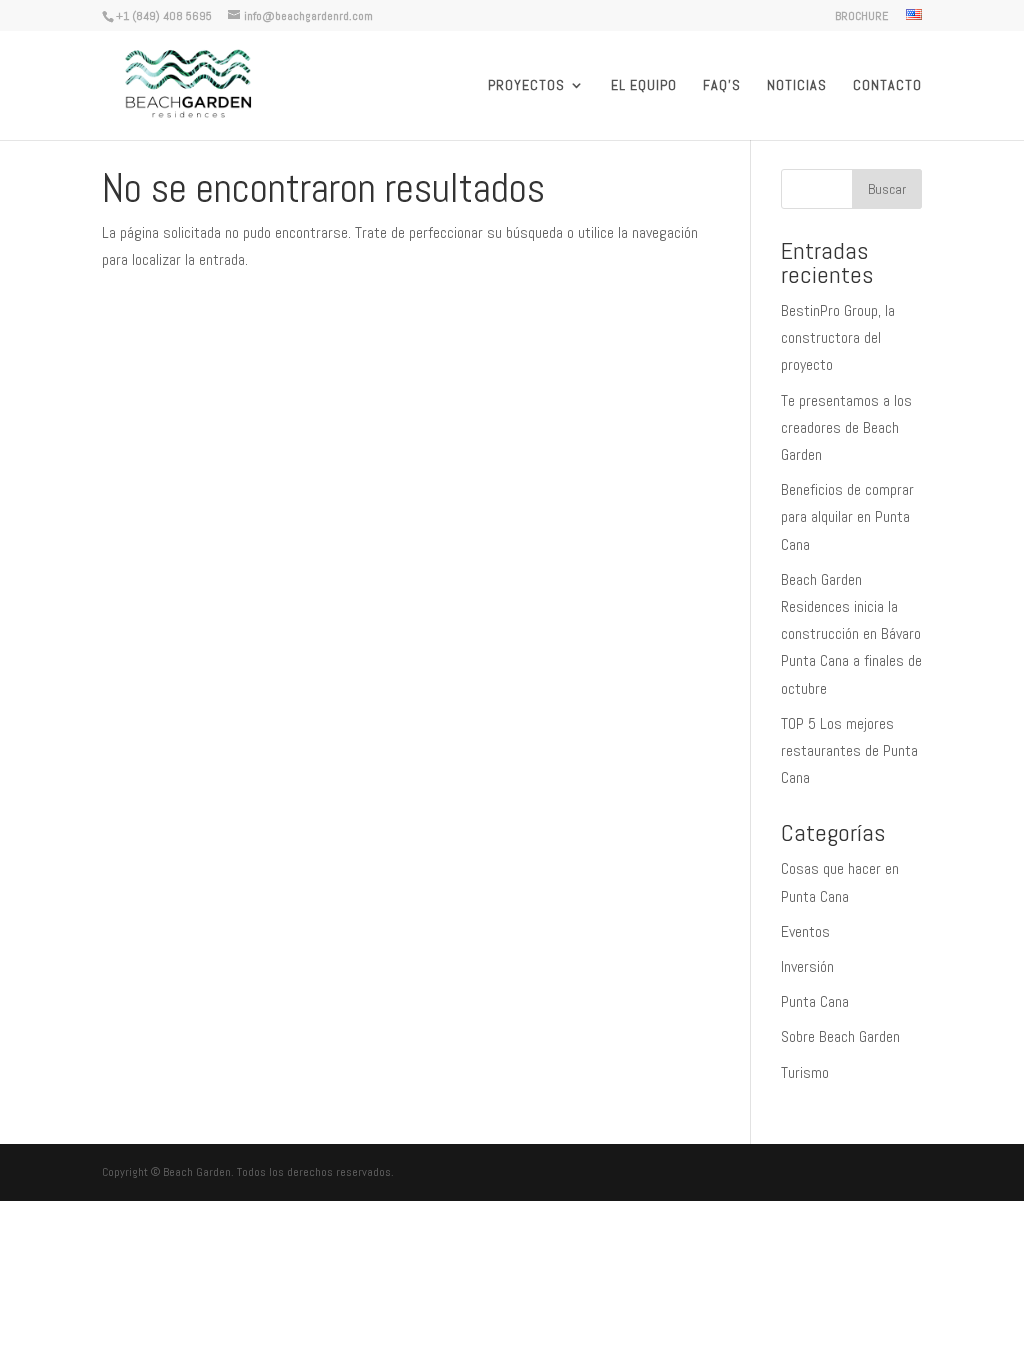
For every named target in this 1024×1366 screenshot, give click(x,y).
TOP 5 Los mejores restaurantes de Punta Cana (849, 750)
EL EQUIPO (644, 86)
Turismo (805, 1072)
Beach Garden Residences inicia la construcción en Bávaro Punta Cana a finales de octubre (851, 634)
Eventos (805, 931)
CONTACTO (887, 86)
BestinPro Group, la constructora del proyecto (838, 337)
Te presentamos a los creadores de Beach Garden (846, 427)
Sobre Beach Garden (840, 1036)
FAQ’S (722, 86)
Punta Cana (815, 1001)
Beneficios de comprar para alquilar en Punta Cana (847, 516)
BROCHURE (861, 17)
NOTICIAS (797, 86)
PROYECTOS (526, 86)
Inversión (807, 966)
